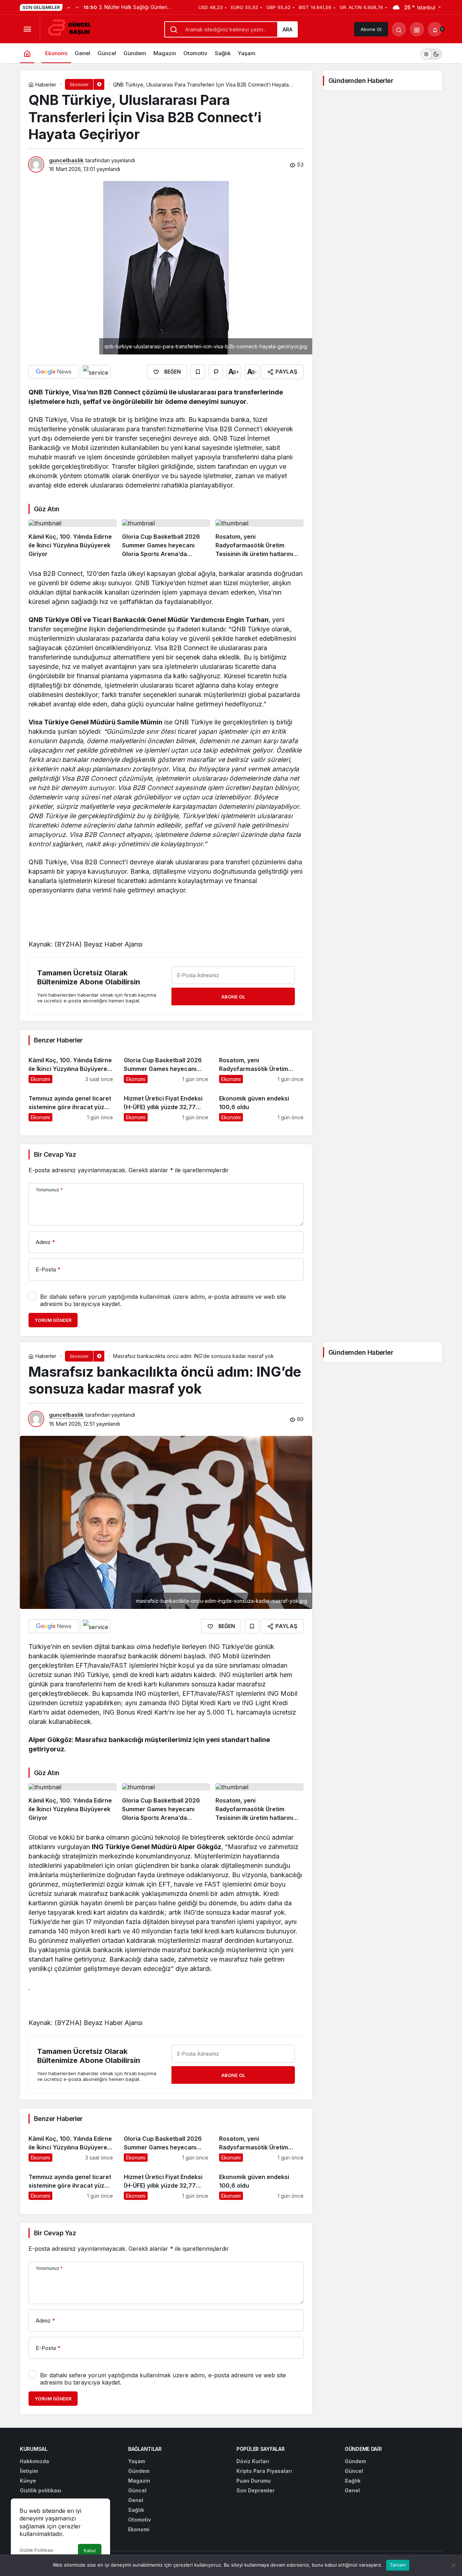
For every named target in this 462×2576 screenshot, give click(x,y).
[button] (417, 29)
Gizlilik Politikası (36, 2550)
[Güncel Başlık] (73, 28)
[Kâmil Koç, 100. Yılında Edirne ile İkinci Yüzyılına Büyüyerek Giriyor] (73, 539)
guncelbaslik (66, 160)
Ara (287, 29)
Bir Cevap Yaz (55, 1154)
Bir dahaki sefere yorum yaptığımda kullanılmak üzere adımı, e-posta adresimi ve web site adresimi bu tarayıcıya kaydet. (163, 1300)
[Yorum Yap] (216, 372)
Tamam (398, 2565)
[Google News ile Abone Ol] (54, 372)
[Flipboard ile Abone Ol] (96, 372)
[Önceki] (69, 7)
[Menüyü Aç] (27, 29)
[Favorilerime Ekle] (198, 372)
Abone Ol (371, 29)
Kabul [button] (90, 2551)
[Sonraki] (77, 7)
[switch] (431, 53)
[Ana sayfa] (27, 53)
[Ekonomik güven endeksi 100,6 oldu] (261, 1105)
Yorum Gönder (53, 1320)
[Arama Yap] (399, 29)
